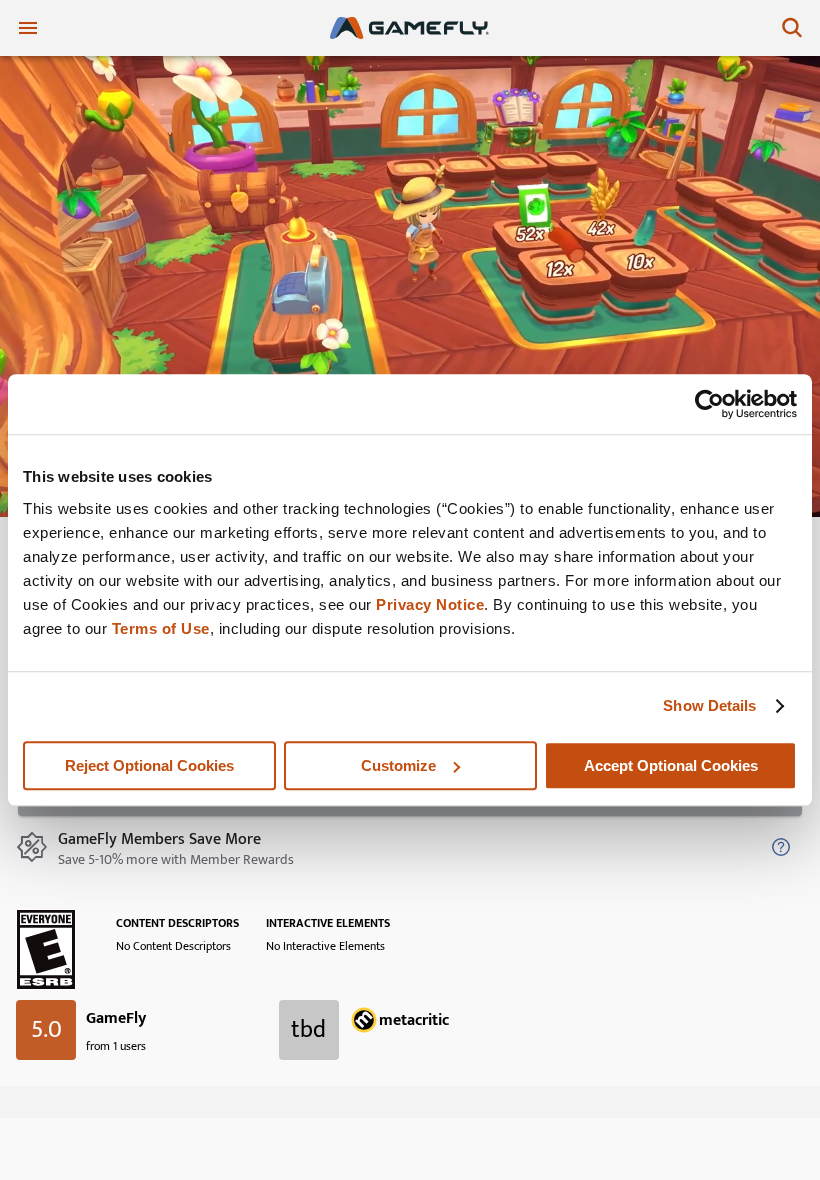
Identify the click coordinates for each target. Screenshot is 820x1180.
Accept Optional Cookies (671, 765)
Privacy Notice (430, 604)
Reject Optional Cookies (149, 765)
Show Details (709, 705)
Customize (398, 765)
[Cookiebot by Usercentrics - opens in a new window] (709, 404)
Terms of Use (161, 628)
